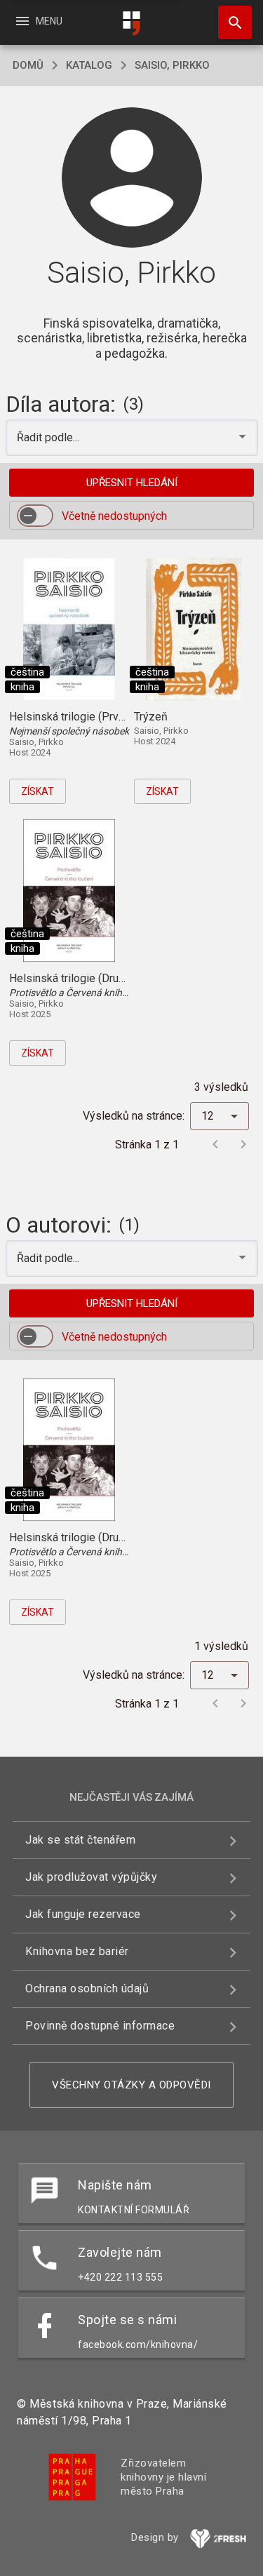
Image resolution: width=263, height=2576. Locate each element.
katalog (89, 65)
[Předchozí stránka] (215, 1144)
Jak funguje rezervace (83, 1914)
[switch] (35, 516)
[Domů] (132, 24)
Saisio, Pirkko (172, 65)
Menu (38, 21)
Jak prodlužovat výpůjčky (91, 1877)
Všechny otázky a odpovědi (131, 2085)
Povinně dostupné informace (100, 2026)
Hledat (230, 22)
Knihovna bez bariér (77, 1951)
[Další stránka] (243, 1144)
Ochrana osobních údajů (87, 1988)
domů (28, 65)
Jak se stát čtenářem (80, 1840)
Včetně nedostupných (114, 516)
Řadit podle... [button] (49, 437)
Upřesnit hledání (132, 483)
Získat (38, 791)
